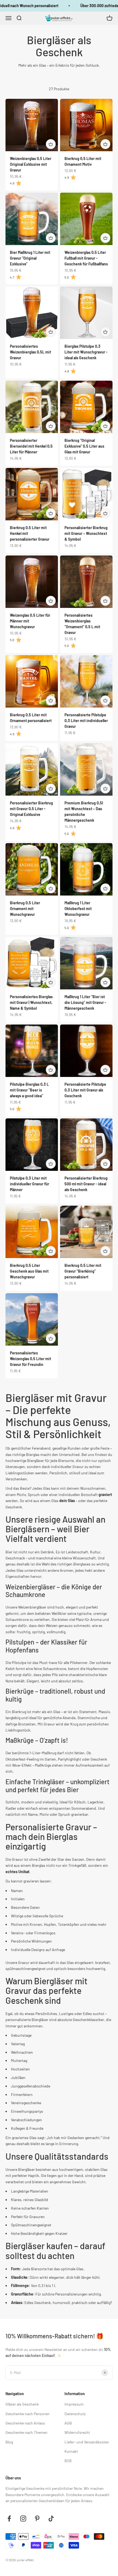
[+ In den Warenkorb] (51, 144)
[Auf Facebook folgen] (9, 2519)
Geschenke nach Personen (28, 2414)
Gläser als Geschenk (22, 2404)
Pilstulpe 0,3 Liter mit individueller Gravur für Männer (29, 1184)
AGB (68, 2423)
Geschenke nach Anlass (25, 2423)
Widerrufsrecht (77, 2432)
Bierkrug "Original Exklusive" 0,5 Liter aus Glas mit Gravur (84, 446)
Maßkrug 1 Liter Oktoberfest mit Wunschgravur (78, 909)
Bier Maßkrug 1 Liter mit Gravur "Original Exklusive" (30, 258)
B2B (68, 2461)
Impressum (74, 2404)
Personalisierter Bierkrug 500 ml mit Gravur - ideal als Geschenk (86, 1184)
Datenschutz (75, 2414)
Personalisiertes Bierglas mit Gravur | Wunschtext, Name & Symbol (31, 1002)
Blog (9, 2442)
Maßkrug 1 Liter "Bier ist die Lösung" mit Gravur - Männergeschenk (85, 1002)
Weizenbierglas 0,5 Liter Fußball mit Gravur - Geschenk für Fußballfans (86, 258)
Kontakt (71, 2451)
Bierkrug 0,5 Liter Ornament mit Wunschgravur (25, 909)
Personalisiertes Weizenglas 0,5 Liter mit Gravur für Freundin (30, 1359)
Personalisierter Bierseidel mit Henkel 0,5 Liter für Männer (31, 446)
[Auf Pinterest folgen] (37, 2519)
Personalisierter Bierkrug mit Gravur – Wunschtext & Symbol (86, 533)
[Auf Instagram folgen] (23, 2519)
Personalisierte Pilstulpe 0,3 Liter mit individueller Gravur (86, 721)
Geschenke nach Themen (26, 2432)
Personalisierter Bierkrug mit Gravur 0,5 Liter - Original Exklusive (31, 809)
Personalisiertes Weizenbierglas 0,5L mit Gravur (30, 352)
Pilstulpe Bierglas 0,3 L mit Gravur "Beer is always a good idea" (29, 1090)
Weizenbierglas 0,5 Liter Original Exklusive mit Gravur (31, 164)
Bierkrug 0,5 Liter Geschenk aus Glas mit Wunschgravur (29, 1271)
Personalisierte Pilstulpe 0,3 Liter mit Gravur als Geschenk (85, 1090)
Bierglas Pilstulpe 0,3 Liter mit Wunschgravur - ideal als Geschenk (86, 352)
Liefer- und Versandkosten (87, 2442)
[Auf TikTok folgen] (51, 2519)
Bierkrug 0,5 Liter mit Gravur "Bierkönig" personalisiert (83, 1271)
